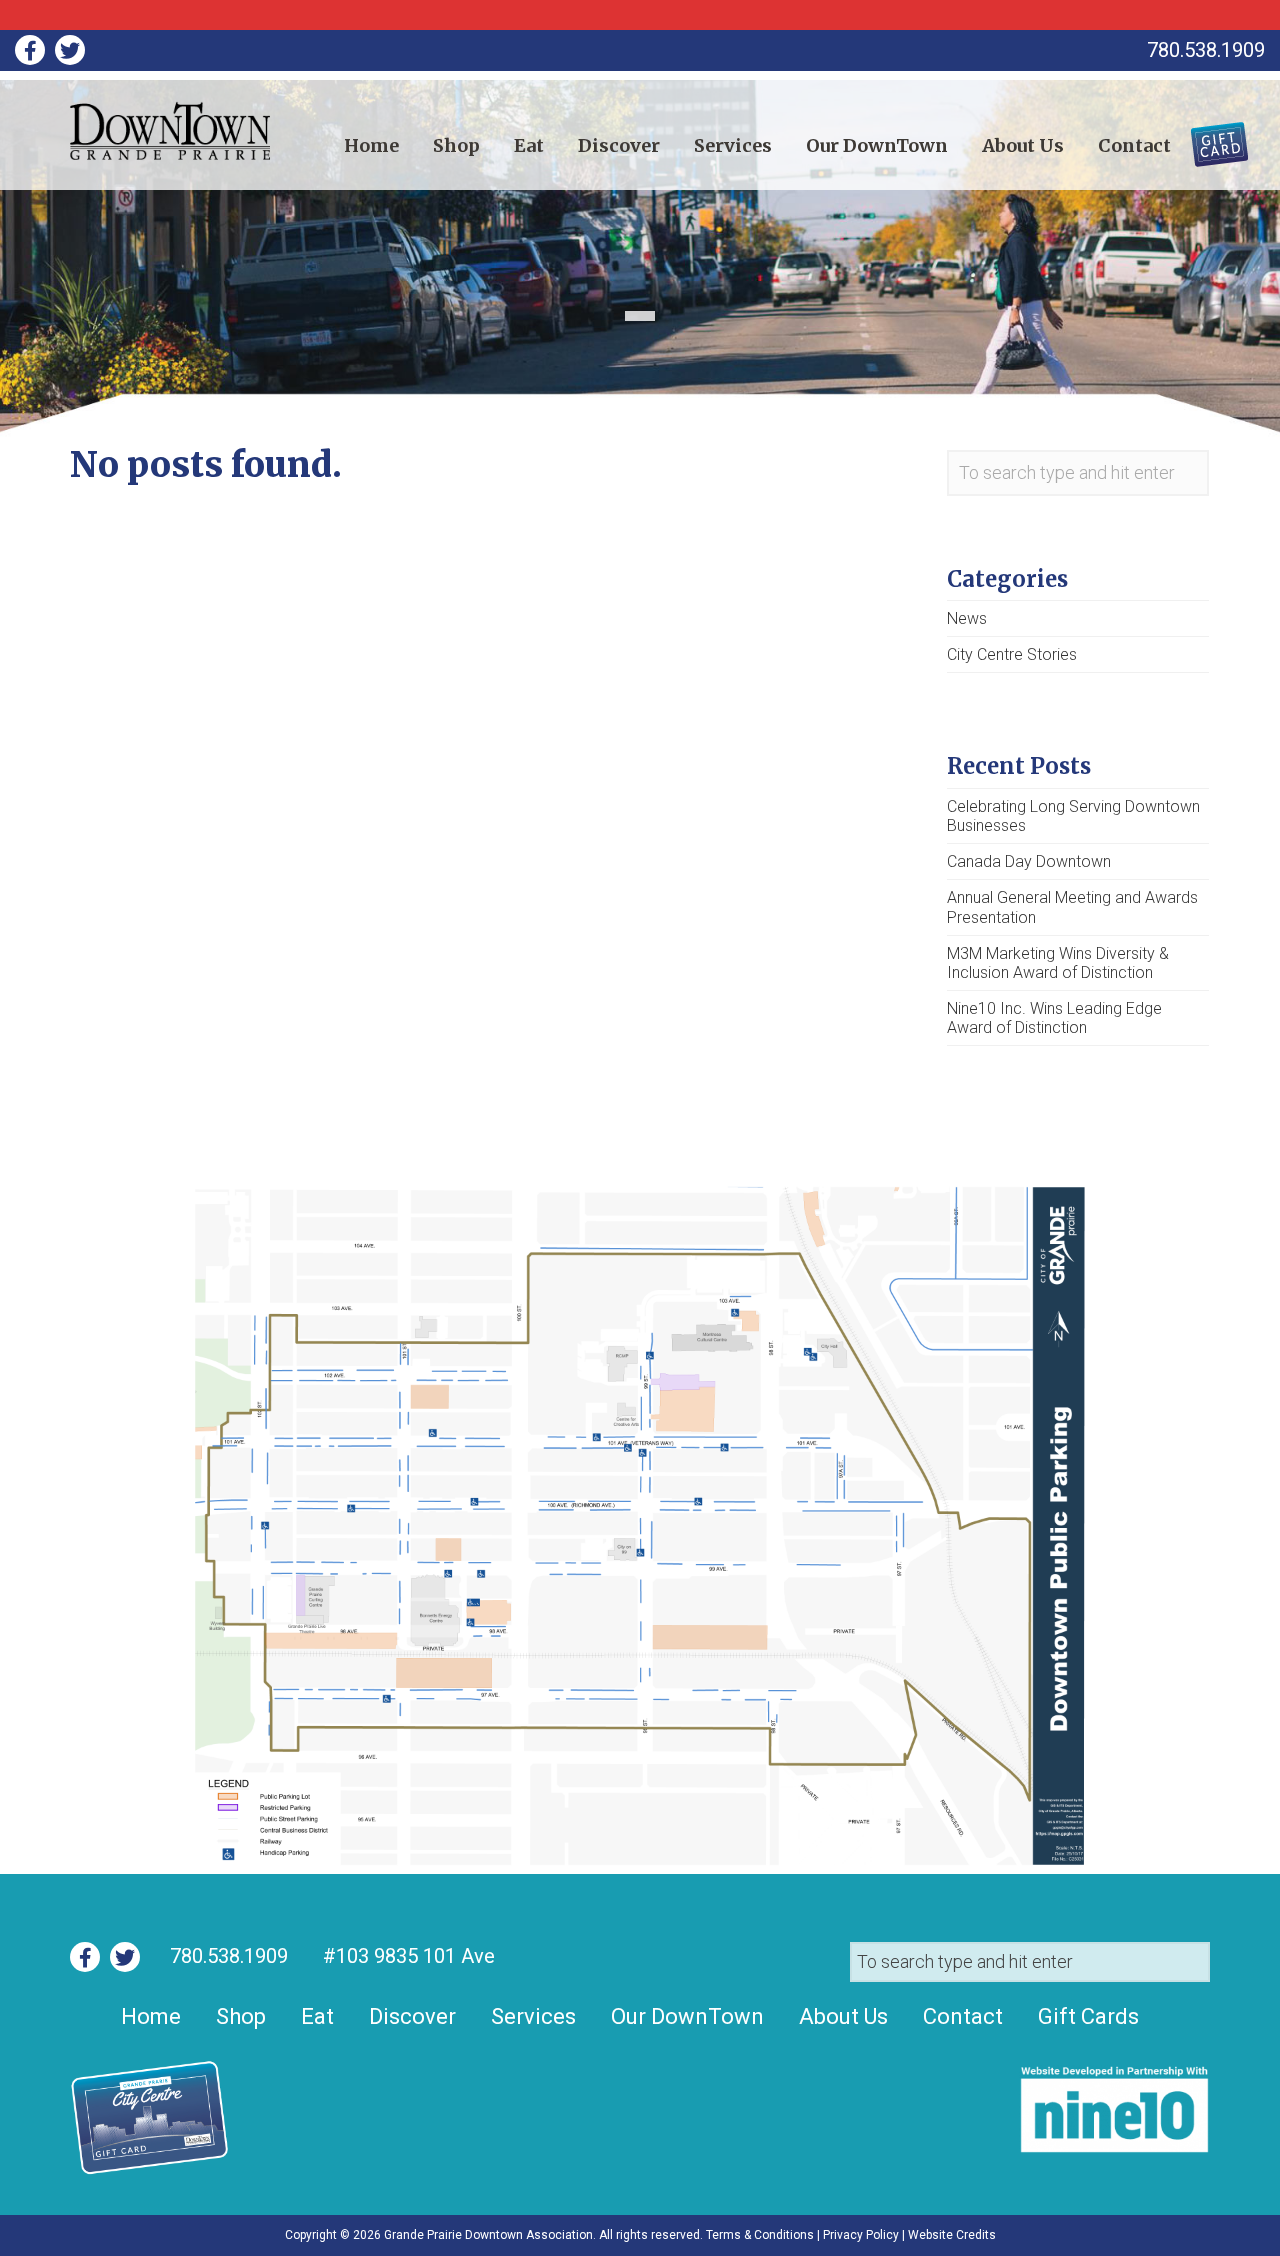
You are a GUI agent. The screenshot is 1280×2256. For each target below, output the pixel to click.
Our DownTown (877, 145)
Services (733, 145)
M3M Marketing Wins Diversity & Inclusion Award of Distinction (1058, 963)
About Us (1023, 145)
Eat (529, 145)
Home (371, 145)
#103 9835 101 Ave (406, 1956)
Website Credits (952, 2235)
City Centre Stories (1012, 654)
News (967, 618)
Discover (619, 145)
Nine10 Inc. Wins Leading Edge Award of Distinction (1054, 1018)
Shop (456, 145)
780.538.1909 (229, 1956)
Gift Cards (1207, 137)
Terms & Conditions (760, 2235)
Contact (1134, 145)
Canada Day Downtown (1029, 861)
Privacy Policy (861, 2235)
